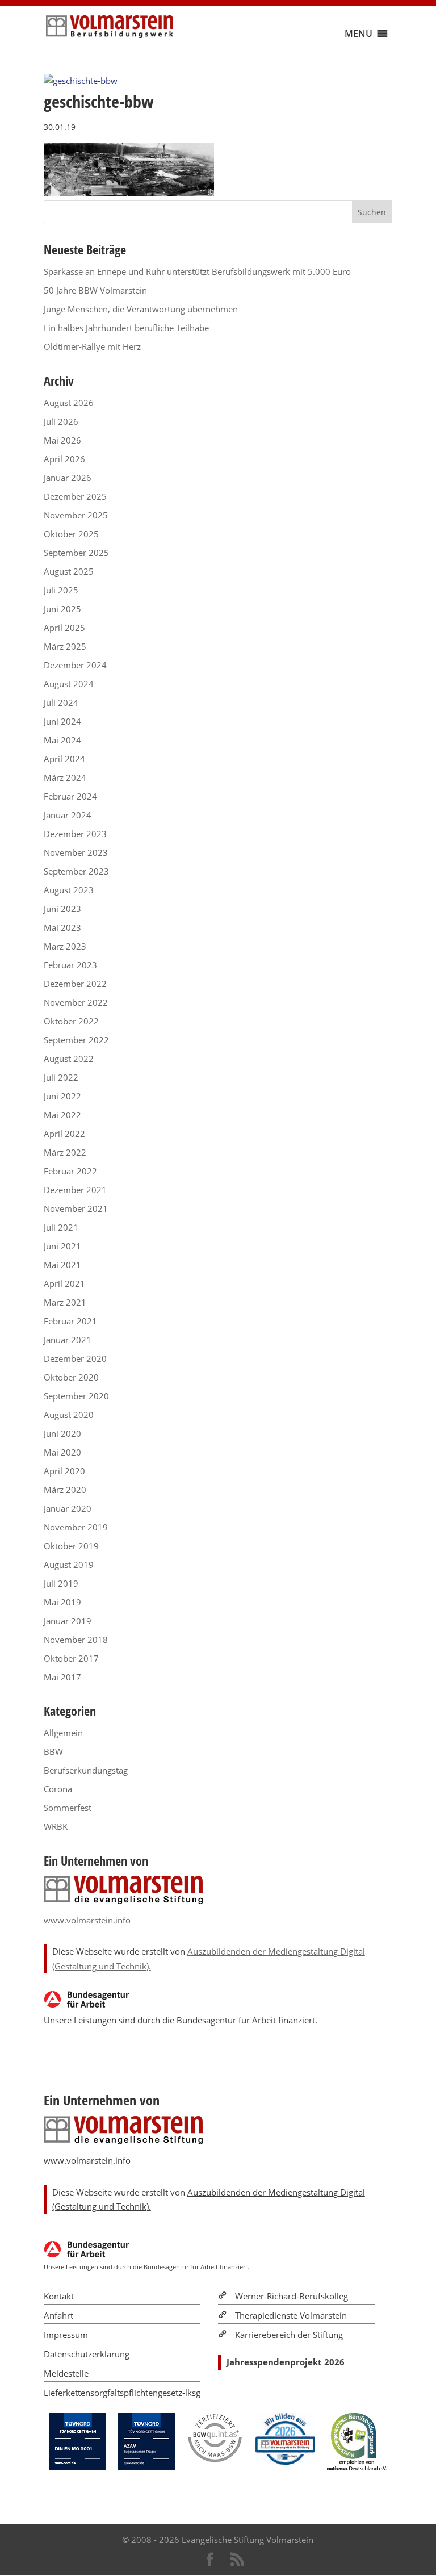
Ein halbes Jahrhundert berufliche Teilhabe (126, 328)
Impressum (66, 2335)
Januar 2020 (68, 1508)
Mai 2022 (62, 1115)
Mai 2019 (62, 1602)
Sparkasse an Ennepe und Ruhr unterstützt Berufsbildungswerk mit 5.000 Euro (197, 271)
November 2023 (76, 852)
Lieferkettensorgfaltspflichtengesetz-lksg (122, 2393)
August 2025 (69, 571)
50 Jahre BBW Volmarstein (95, 290)
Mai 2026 (62, 440)
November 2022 (76, 1002)
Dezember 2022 (75, 984)
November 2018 (76, 1640)
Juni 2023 (62, 909)
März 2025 (65, 646)
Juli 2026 (61, 421)
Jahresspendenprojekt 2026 (286, 2362)
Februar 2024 (70, 796)
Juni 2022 (62, 1096)
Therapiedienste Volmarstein (291, 2315)
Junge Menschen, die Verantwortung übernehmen (141, 309)
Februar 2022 (70, 1171)
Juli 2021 (61, 1227)
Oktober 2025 (71, 534)
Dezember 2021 (75, 1190)
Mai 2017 (62, 1677)
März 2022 (65, 1152)
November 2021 (76, 1208)
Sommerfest (68, 1808)
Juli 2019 (61, 1583)
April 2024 (64, 759)
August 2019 (69, 1565)
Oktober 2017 (71, 1658)
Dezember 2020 (75, 1358)
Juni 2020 (62, 1433)
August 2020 (69, 1415)
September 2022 (76, 1040)
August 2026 (69, 403)
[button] (359, 34)
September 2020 (76, 1396)
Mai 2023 (62, 927)
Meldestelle (66, 2373)
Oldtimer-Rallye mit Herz (92, 346)
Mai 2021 (62, 1265)
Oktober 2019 (71, 1546)
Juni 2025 (62, 609)
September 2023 (76, 871)
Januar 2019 (68, 1621)
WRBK (56, 1826)
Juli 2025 (61, 590)
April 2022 (64, 1134)
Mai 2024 (62, 740)
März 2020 (65, 1490)
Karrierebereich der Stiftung (289, 2335)
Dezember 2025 (75, 496)
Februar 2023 (70, 965)
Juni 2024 (62, 721)
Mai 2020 (62, 1452)
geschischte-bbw (99, 101)
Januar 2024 (68, 815)
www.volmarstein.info (87, 1920)
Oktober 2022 (71, 1021)
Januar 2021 (68, 1340)
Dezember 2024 (75, 665)
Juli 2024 (61, 702)
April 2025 (64, 628)
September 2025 (76, 553)
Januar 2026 (68, 478)
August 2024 (69, 684)
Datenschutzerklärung (87, 2354)
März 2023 (65, 946)
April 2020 (64, 1471)
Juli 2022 (61, 1077)
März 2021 (65, 1302)
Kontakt (59, 2296)
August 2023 (69, 890)
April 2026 (64, 459)
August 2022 (69, 1059)
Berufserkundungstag (86, 1770)
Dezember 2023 (75, 834)
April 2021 (64, 1283)
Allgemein (63, 1733)
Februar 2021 (70, 1321)
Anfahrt (58, 2315)
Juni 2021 (62, 1246)
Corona (58, 1789)
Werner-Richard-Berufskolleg (292, 2296)
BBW (53, 1751)
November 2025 (76, 515)
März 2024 (65, 777)
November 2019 (76, 1527)
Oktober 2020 (71, 1377)
